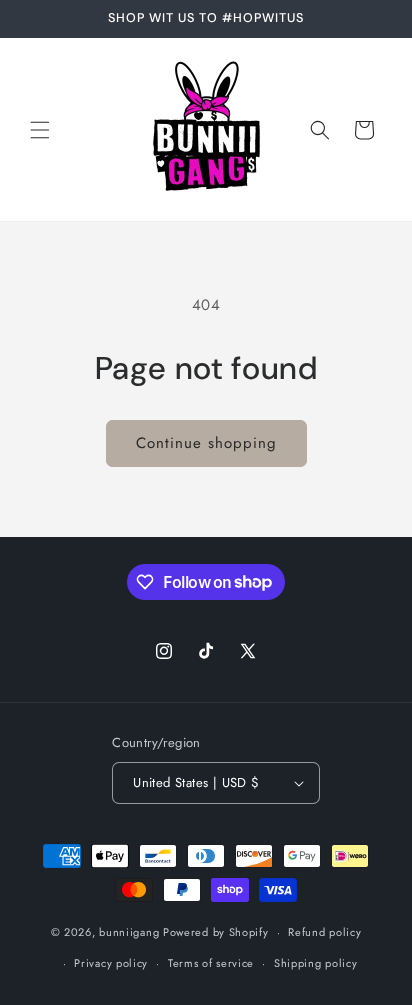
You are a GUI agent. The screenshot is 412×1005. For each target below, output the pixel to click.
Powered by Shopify (216, 932)
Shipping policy (316, 963)
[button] (40, 130)
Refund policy (324, 932)
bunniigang (129, 932)
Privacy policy (111, 963)
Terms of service (211, 963)
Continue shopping (206, 443)
